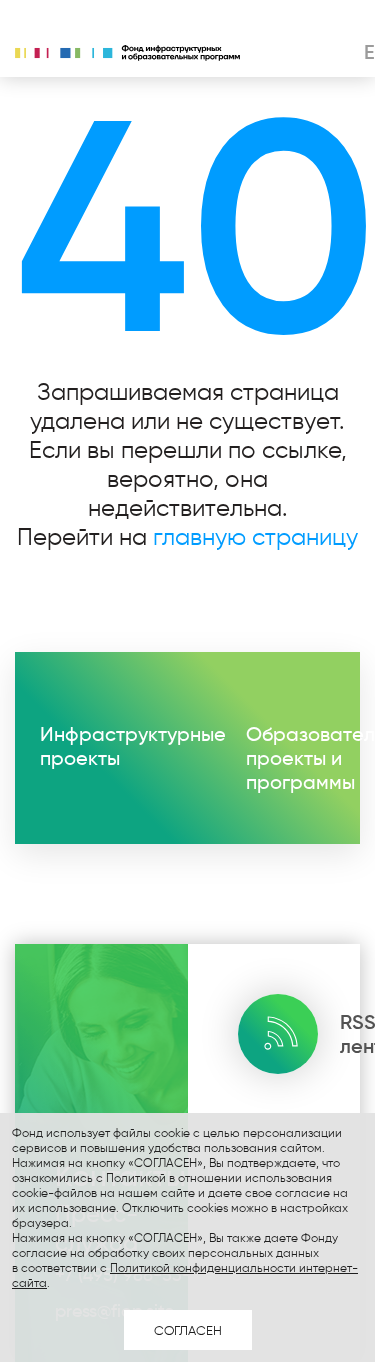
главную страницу (255, 536)
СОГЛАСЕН (188, 1330)
